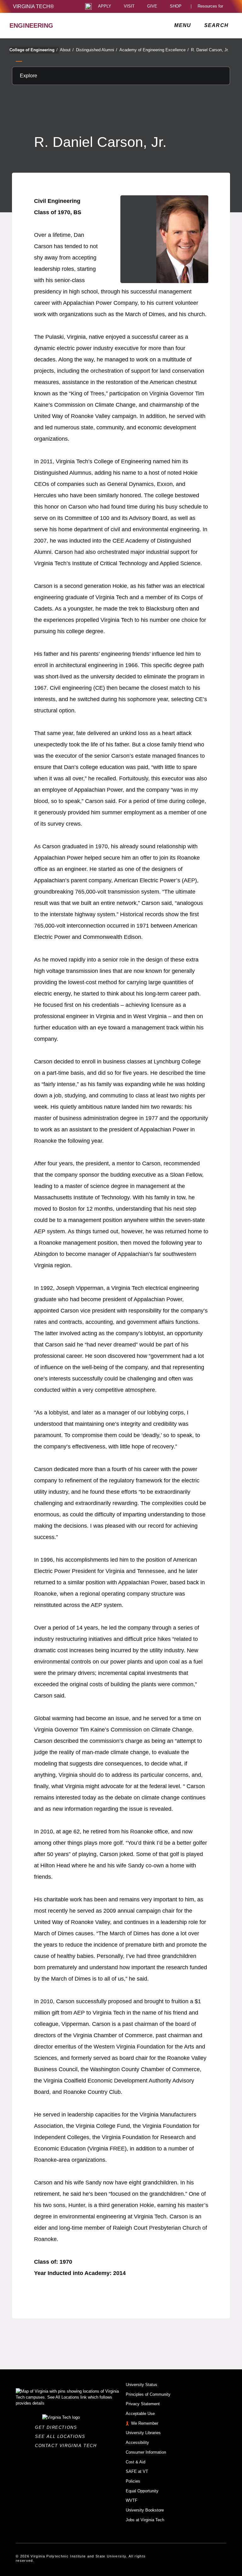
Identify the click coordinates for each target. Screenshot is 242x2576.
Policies (133, 2481)
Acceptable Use (140, 2414)
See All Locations (62, 2437)
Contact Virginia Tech (68, 2446)
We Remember (145, 2423)
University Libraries (143, 2433)
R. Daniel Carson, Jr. (210, 50)
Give (152, 6)
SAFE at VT (137, 2471)
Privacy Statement (143, 2404)
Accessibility (137, 2442)
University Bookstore (145, 2510)
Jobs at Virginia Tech (145, 2520)
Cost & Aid (135, 2462)
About (67, 50)
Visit (129, 6)
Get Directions (58, 2427)
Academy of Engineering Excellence (154, 50)
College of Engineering (34, 50)
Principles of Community (148, 2394)
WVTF (132, 2500)
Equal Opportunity (142, 2491)
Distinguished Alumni (97, 50)
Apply (105, 6)
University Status (141, 2385)
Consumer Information (146, 2452)
